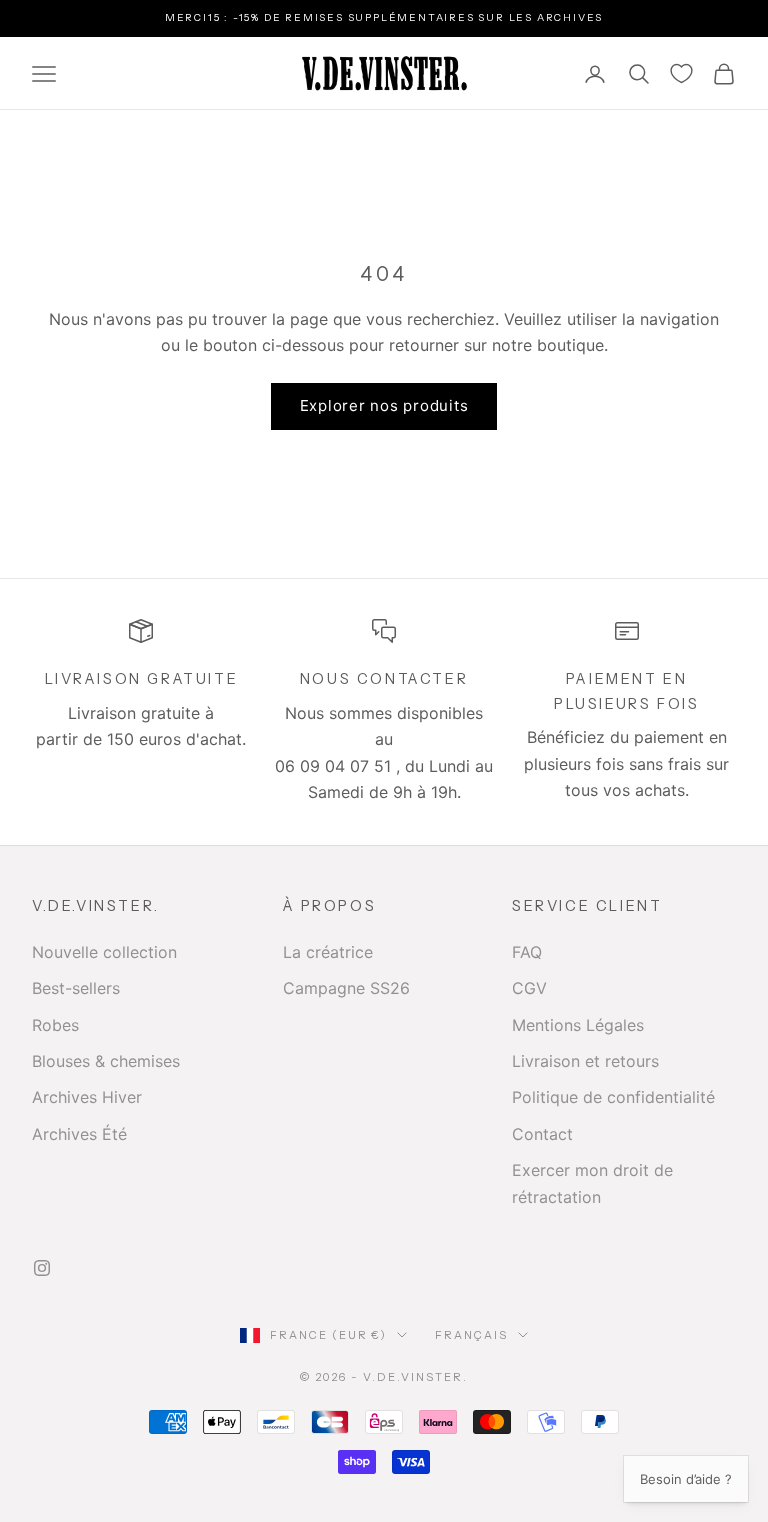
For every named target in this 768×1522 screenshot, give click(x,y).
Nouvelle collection (104, 952)
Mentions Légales (578, 1025)
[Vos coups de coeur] (681, 73)
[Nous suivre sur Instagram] (42, 1268)
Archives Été (79, 1134)
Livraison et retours (585, 1061)
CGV (529, 988)
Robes (55, 1025)
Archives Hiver (87, 1097)
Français (471, 1335)
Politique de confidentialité (613, 1097)
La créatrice (328, 952)
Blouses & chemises (106, 1061)
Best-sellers (76, 988)
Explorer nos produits (384, 405)
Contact (542, 1134)
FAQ (527, 952)
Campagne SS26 (346, 988)
